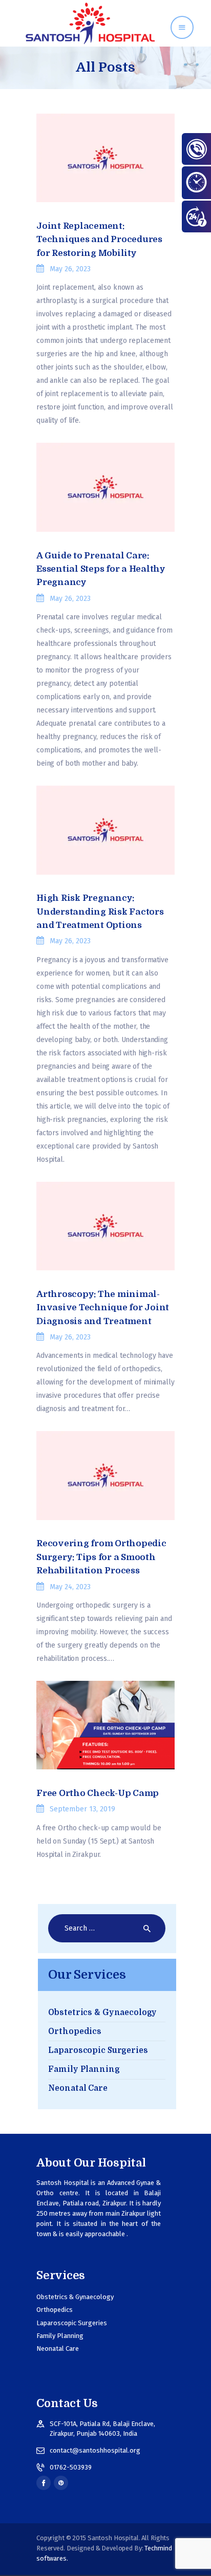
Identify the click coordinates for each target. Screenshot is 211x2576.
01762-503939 (71, 2467)
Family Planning (84, 2069)
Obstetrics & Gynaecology (102, 2012)
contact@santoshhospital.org (95, 2450)
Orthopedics (75, 2031)
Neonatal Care (78, 2088)
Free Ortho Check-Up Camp (98, 1793)
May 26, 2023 (70, 269)
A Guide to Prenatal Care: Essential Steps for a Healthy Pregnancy (101, 569)
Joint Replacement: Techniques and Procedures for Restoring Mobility (99, 240)
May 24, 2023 (70, 1587)
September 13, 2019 (82, 1809)
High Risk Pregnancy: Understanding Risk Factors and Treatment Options (100, 912)
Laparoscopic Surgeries (98, 2050)
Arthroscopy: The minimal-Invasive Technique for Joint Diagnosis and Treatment (103, 1308)
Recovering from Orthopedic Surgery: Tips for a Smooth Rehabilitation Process (101, 1557)
